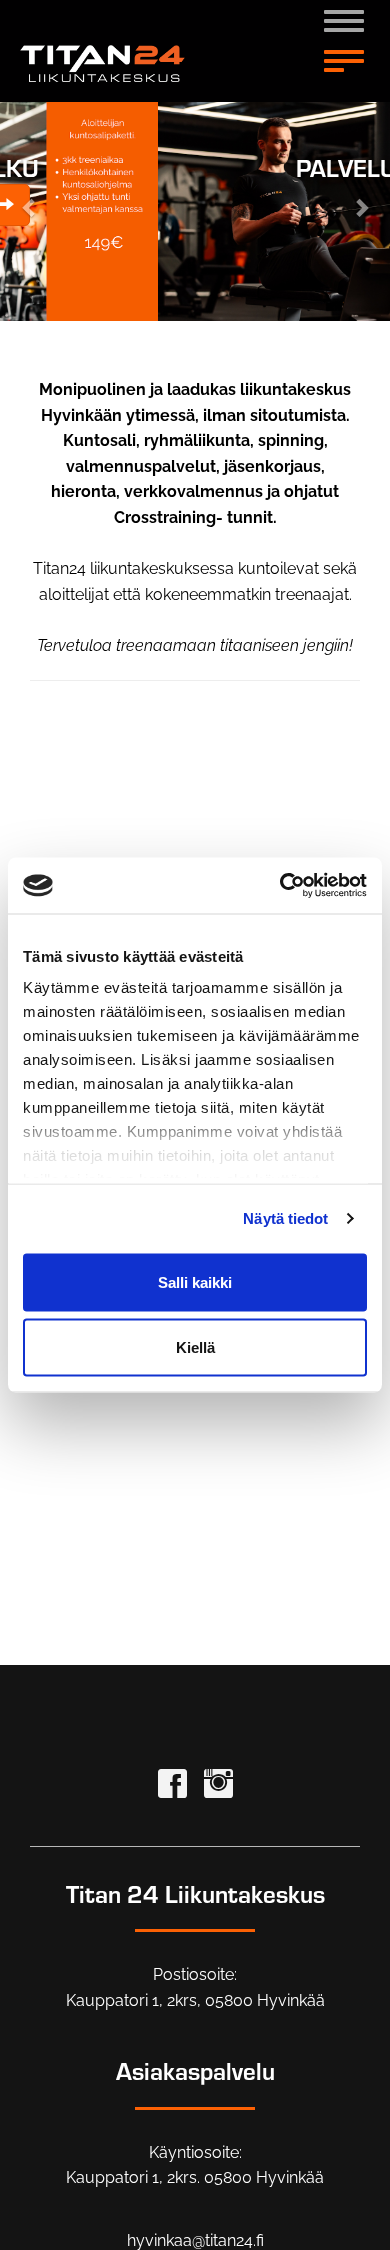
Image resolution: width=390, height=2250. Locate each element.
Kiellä (195, 1347)
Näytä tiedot (285, 1218)
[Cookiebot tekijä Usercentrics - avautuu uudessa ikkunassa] (280, 886)
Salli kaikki (195, 1281)
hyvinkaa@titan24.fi (195, 2240)
